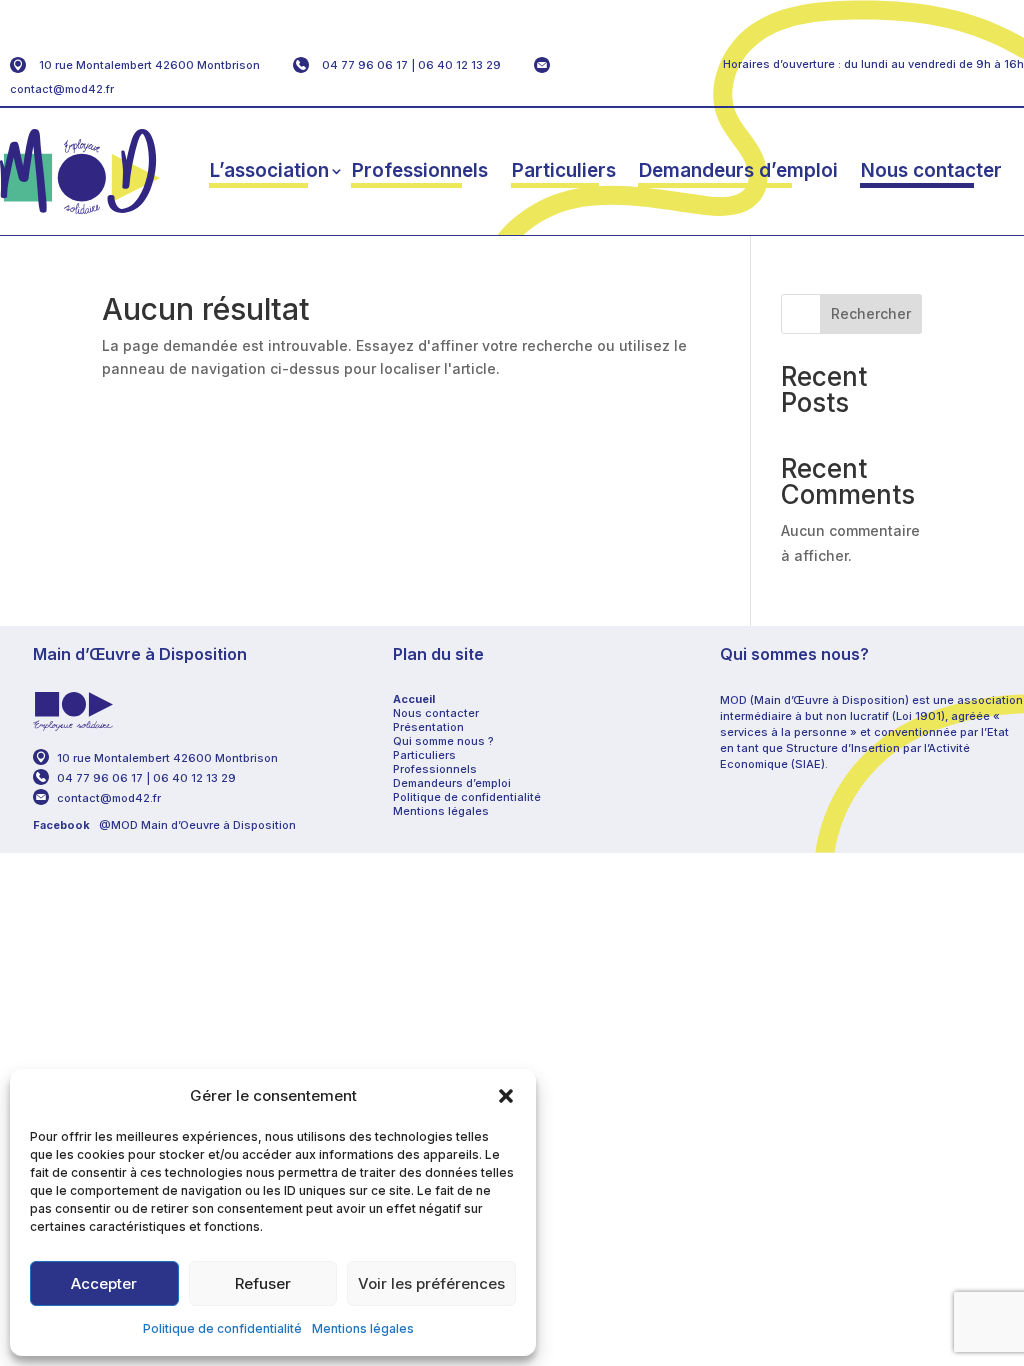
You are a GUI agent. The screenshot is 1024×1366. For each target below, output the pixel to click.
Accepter (104, 1283)
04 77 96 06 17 (365, 65)
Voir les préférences (431, 1283)
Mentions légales (363, 1328)
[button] (506, 1096)
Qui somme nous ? (443, 741)
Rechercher (871, 313)
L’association (269, 170)
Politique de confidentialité (222, 1328)
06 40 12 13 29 (459, 65)
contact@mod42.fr (62, 89)
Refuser (263, 1283)
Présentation (428, 727)
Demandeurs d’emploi (738, 170)
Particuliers (564, 170)
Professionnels (420, 170)
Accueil (414, 699)
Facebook (61, 825)
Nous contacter (931, 170)
